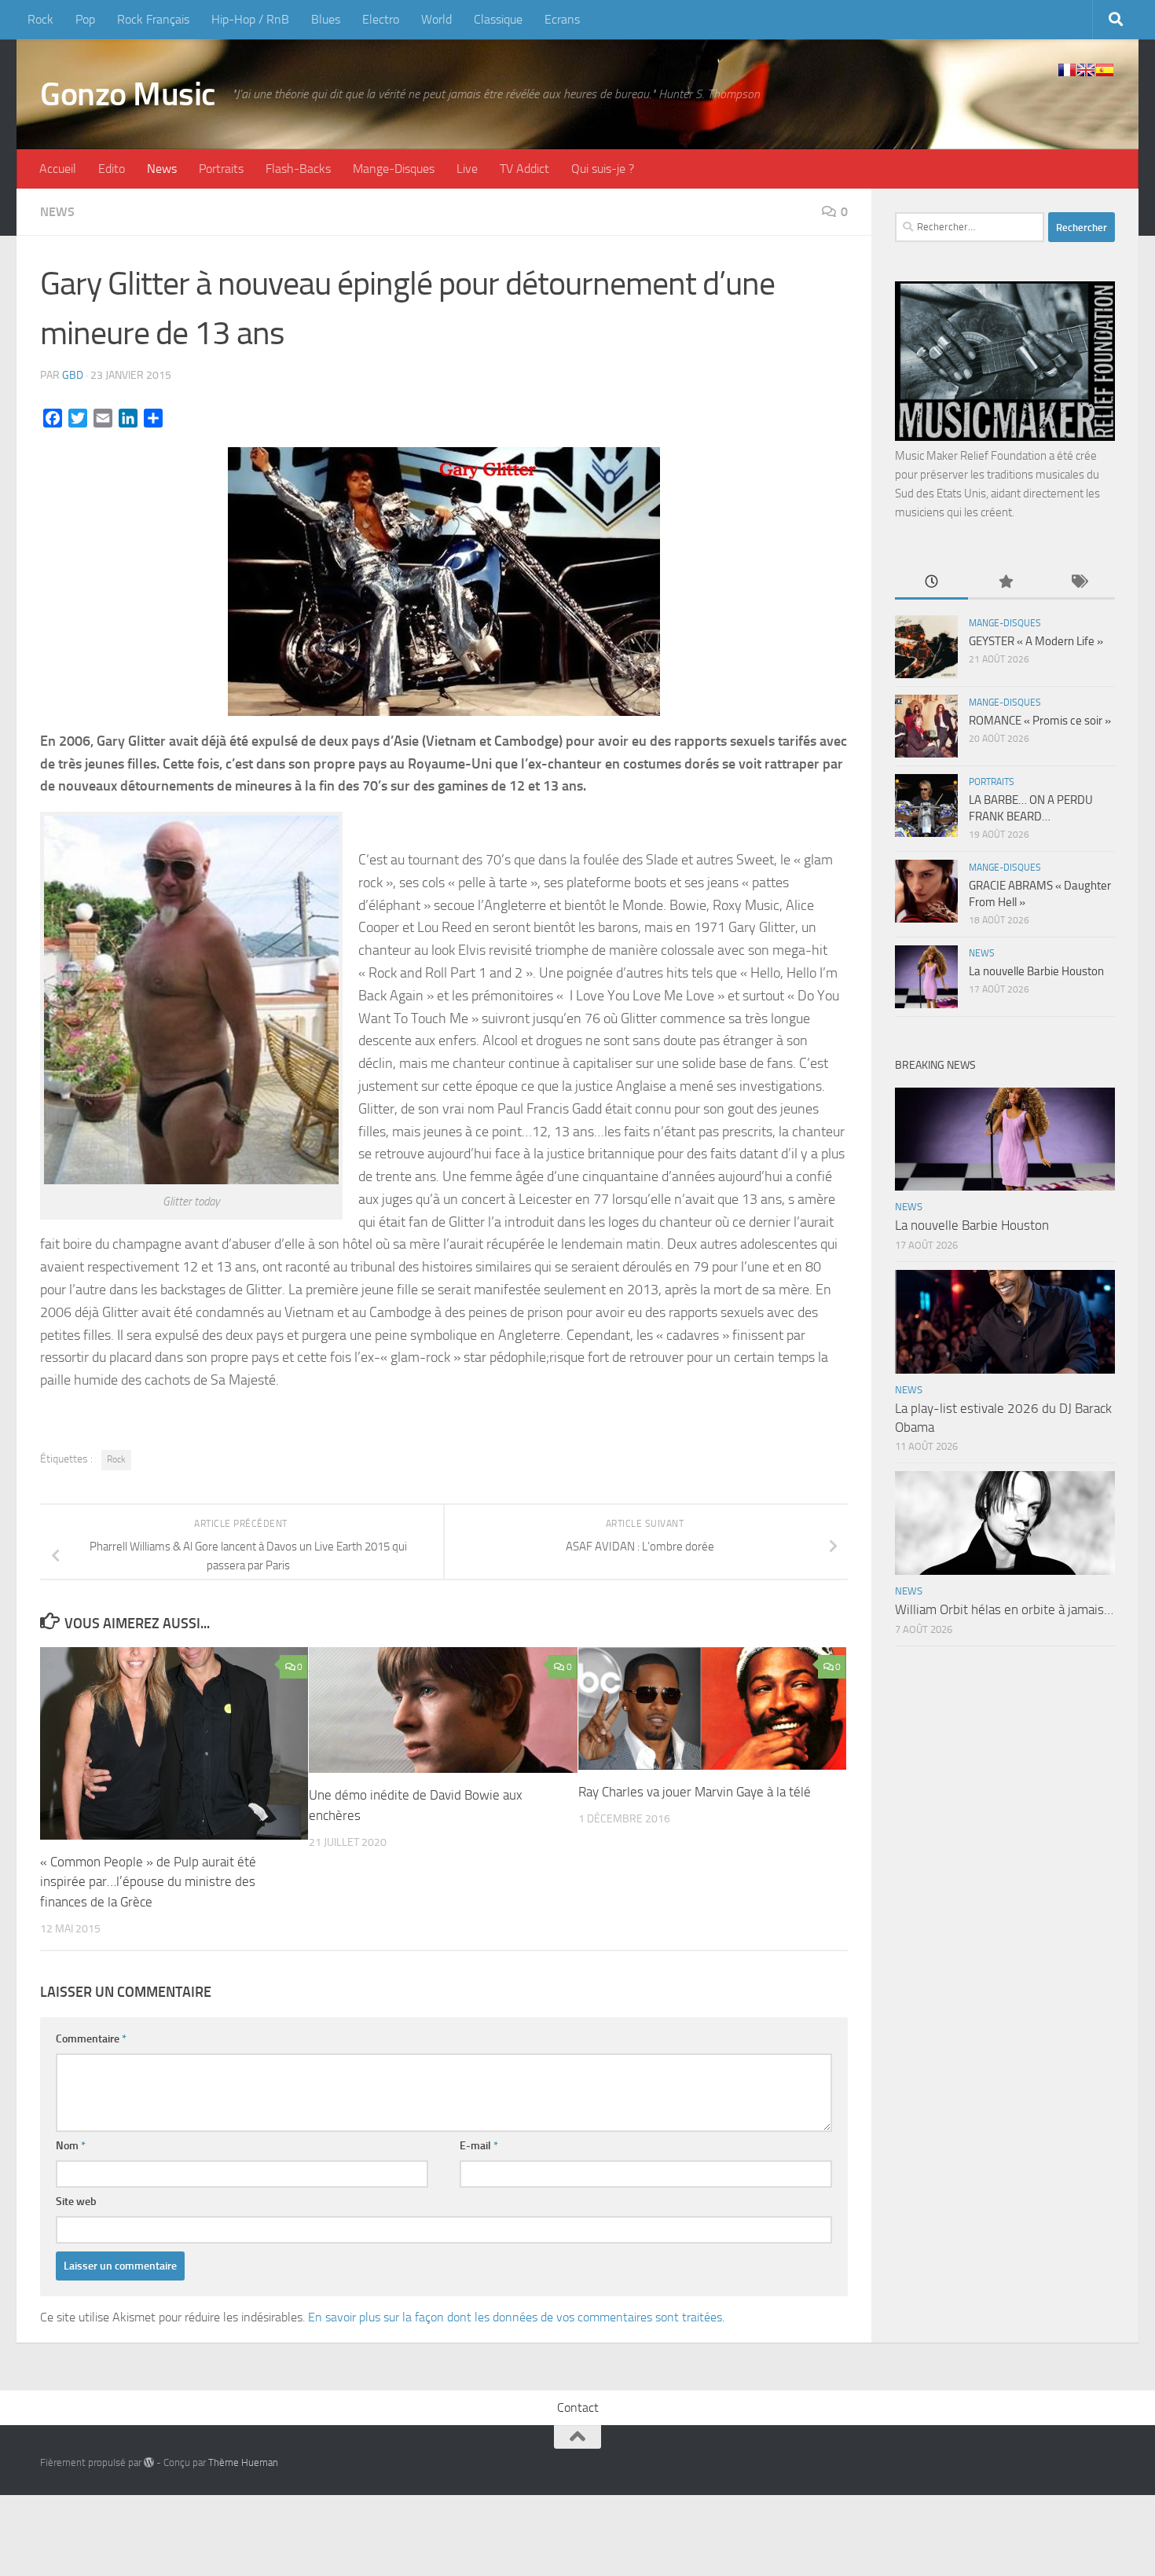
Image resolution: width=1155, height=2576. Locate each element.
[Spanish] (1105, 70)
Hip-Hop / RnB (250, 19)
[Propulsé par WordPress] (149, 2462)
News (162, 169)
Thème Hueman (243, 2462)
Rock (40, 19)
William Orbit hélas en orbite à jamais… (1004, 1609)
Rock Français (153, 19)
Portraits (221, 169)
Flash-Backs (298, 169)
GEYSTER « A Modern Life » (1036, 641)
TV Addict (524, 169)
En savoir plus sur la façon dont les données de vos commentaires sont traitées (515, 2317)
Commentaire (91, 2039)
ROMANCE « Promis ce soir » (1040, 721)
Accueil (58, 169)
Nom (71, 2146)
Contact (578, 2407)
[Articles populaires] (1005, 583)
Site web (76, 2202)
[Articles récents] (931, 583)
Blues (326, 19)
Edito (112, 169)
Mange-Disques (394, 169)
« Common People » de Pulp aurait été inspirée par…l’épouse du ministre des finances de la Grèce (148, 1882)
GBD (73, 375)
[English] (1086, 70)
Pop (85, 19)
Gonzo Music (128, 94)
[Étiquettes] (1078, 583)
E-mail (479, 2146)
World (436, 19)
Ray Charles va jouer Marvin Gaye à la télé (695, 1792)
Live (467, 169)
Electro (381, 19)
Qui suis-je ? (603, 169)
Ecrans (562, 19)
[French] (1067, 70)
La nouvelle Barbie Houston (1036, 971)
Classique (498, 19)
